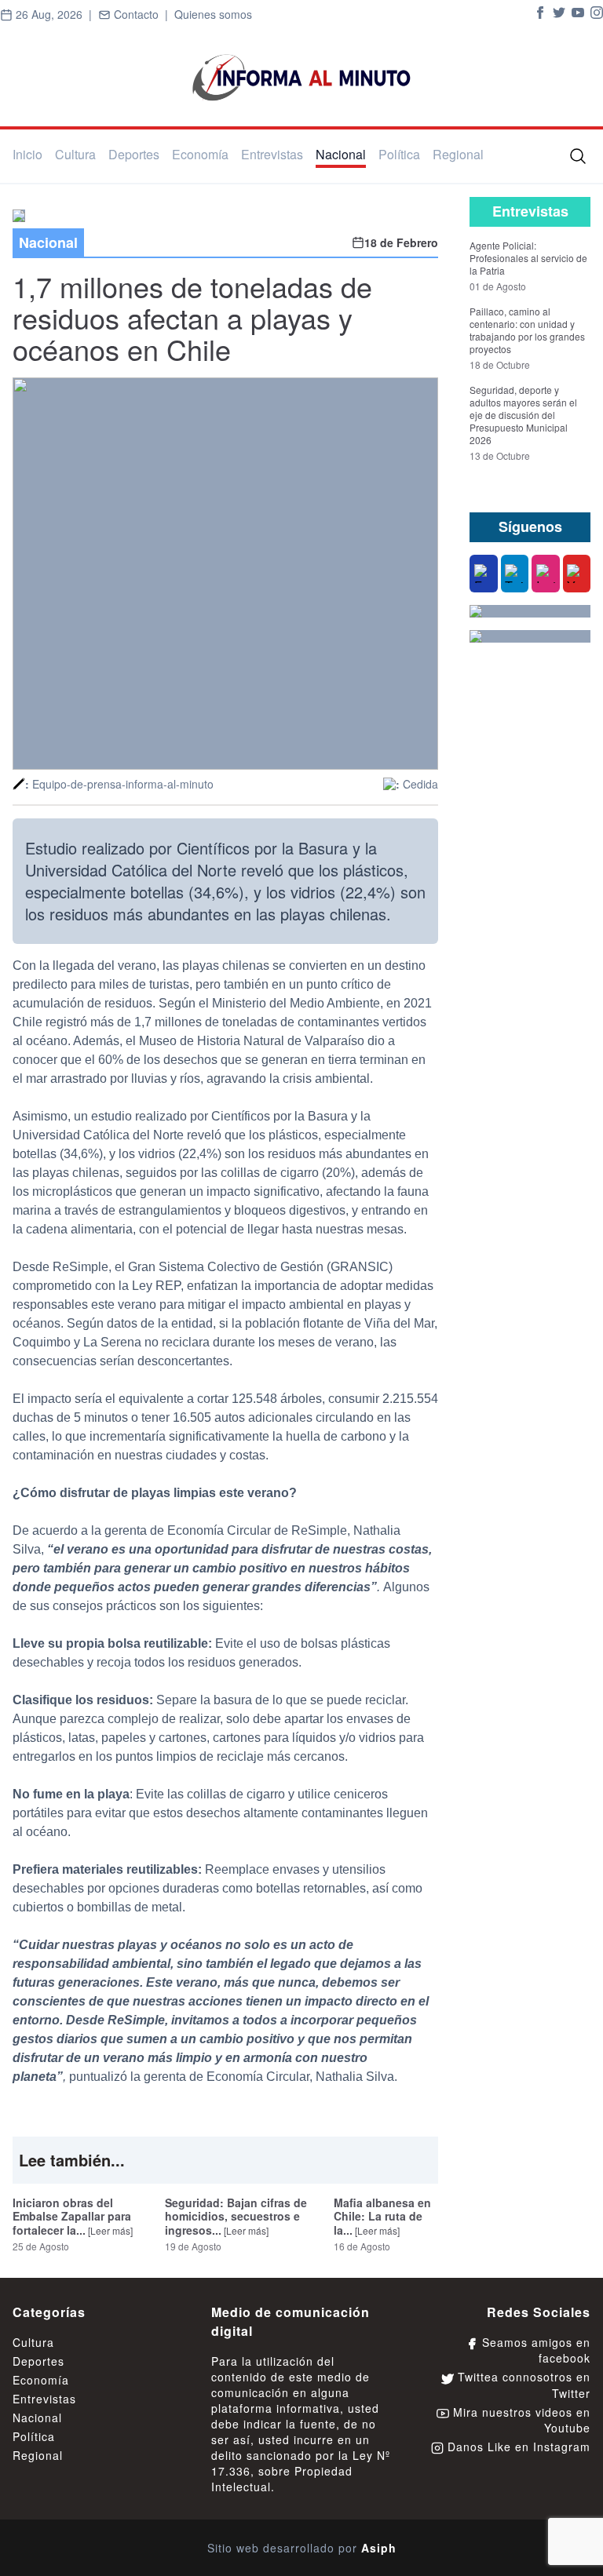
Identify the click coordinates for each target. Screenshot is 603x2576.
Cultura (75, 154)
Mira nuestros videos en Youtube (520, 2420)
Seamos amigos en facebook (534, 2350)
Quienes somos (213, 14)
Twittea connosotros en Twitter (522, 2385)
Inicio (27, 154)
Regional (458, 154)
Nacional (341, 154)
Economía (200, 154)
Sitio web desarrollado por (302, 2548)
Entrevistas (272, 154)
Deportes (134, 154)
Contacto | (143, 14)
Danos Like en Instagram (517, 2447)
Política (399, 154)
